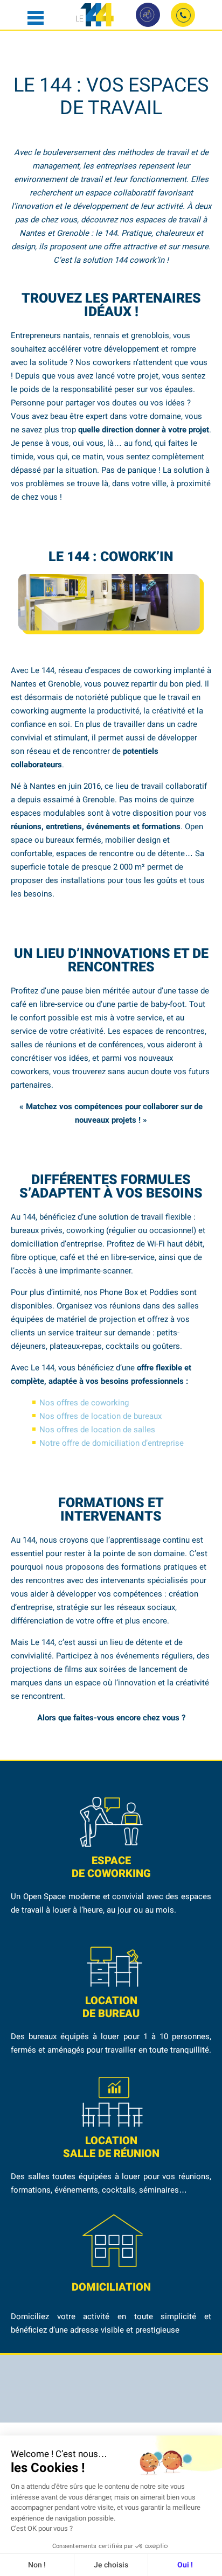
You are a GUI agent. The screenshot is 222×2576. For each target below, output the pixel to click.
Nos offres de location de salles (97, 1430)
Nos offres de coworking (84, 1403)
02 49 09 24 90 (183, 15)
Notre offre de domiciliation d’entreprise (112, 1443)
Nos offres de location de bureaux (100, 1416)
